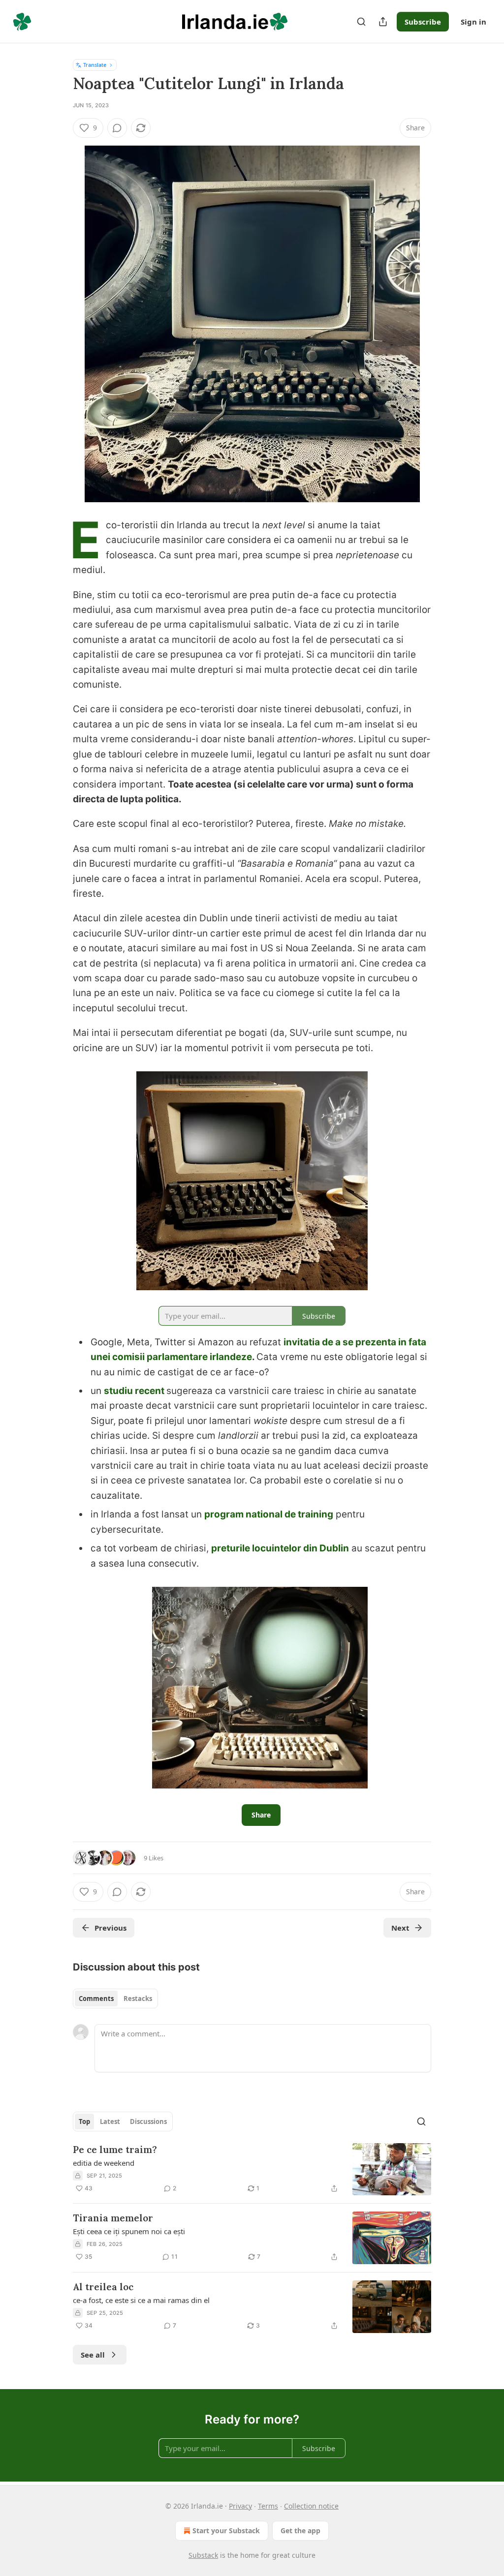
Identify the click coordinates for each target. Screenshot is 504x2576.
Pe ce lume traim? (115, 2150)
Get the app (300, 2531)
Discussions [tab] (148, 2121)
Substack (203, 2555)
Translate (95, 65)
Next (400, 1928)
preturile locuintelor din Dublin (280, 1548)
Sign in (473, 22)
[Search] (361, 22)
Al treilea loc (103, 2287)
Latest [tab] (110, 2121)
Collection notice (311, 2506)
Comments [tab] (96, 1999)
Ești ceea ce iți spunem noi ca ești (129, 2231)
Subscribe (423, 22)
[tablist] (115, 1999)
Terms (268, 2506)
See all (93, 2355)
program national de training (269, 1514)
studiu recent (135, 1391)
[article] (252, 2169)
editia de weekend (104, 2163)
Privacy (240, 2506)
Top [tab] (84, 2121)
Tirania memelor (113, 2218)
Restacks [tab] (138, 1999)
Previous (110, 1928)
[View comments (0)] (117, 128)
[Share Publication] (383, 22)
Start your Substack (226, 2531)
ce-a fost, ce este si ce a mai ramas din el (141, 2300)
